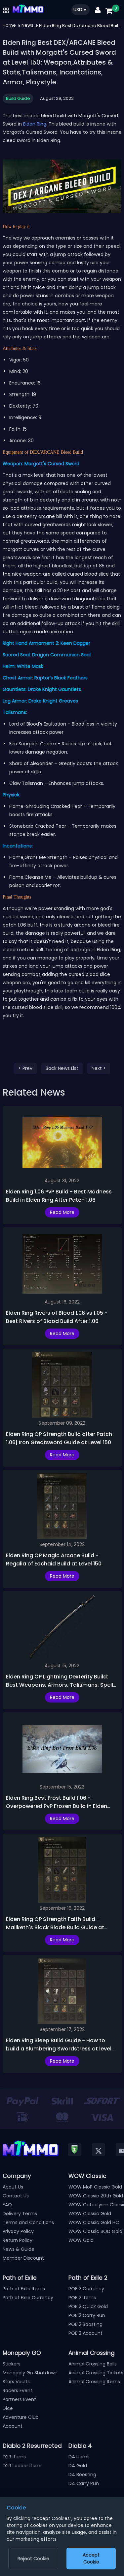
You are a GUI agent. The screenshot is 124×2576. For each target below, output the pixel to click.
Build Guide (18, 98)
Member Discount (23, 2258)
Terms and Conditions (28, 2222)
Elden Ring (35, 124)
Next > (99, 1068)
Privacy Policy (18, 2231)
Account (13, 2426)
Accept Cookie (91, 2558)
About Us (13, 2187)
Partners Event (19, 2399)
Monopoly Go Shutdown (30, 2373)
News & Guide (19, 2249)
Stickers (12, 2364)
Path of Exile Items (24, 2289)
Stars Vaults (16, 2382)
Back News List (62, 1068)
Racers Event (18, 2390)
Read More (62, 1212)
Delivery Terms (20, 2214)
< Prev (25, 1068)
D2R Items (14, 2457)
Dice (8, 2408)
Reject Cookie (33, 2559)
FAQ (7, 2205)
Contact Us (16, 2196)
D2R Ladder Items (23, 2466)
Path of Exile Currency (28, 2298)
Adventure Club (21, 2417)
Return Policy (18, 2240)
